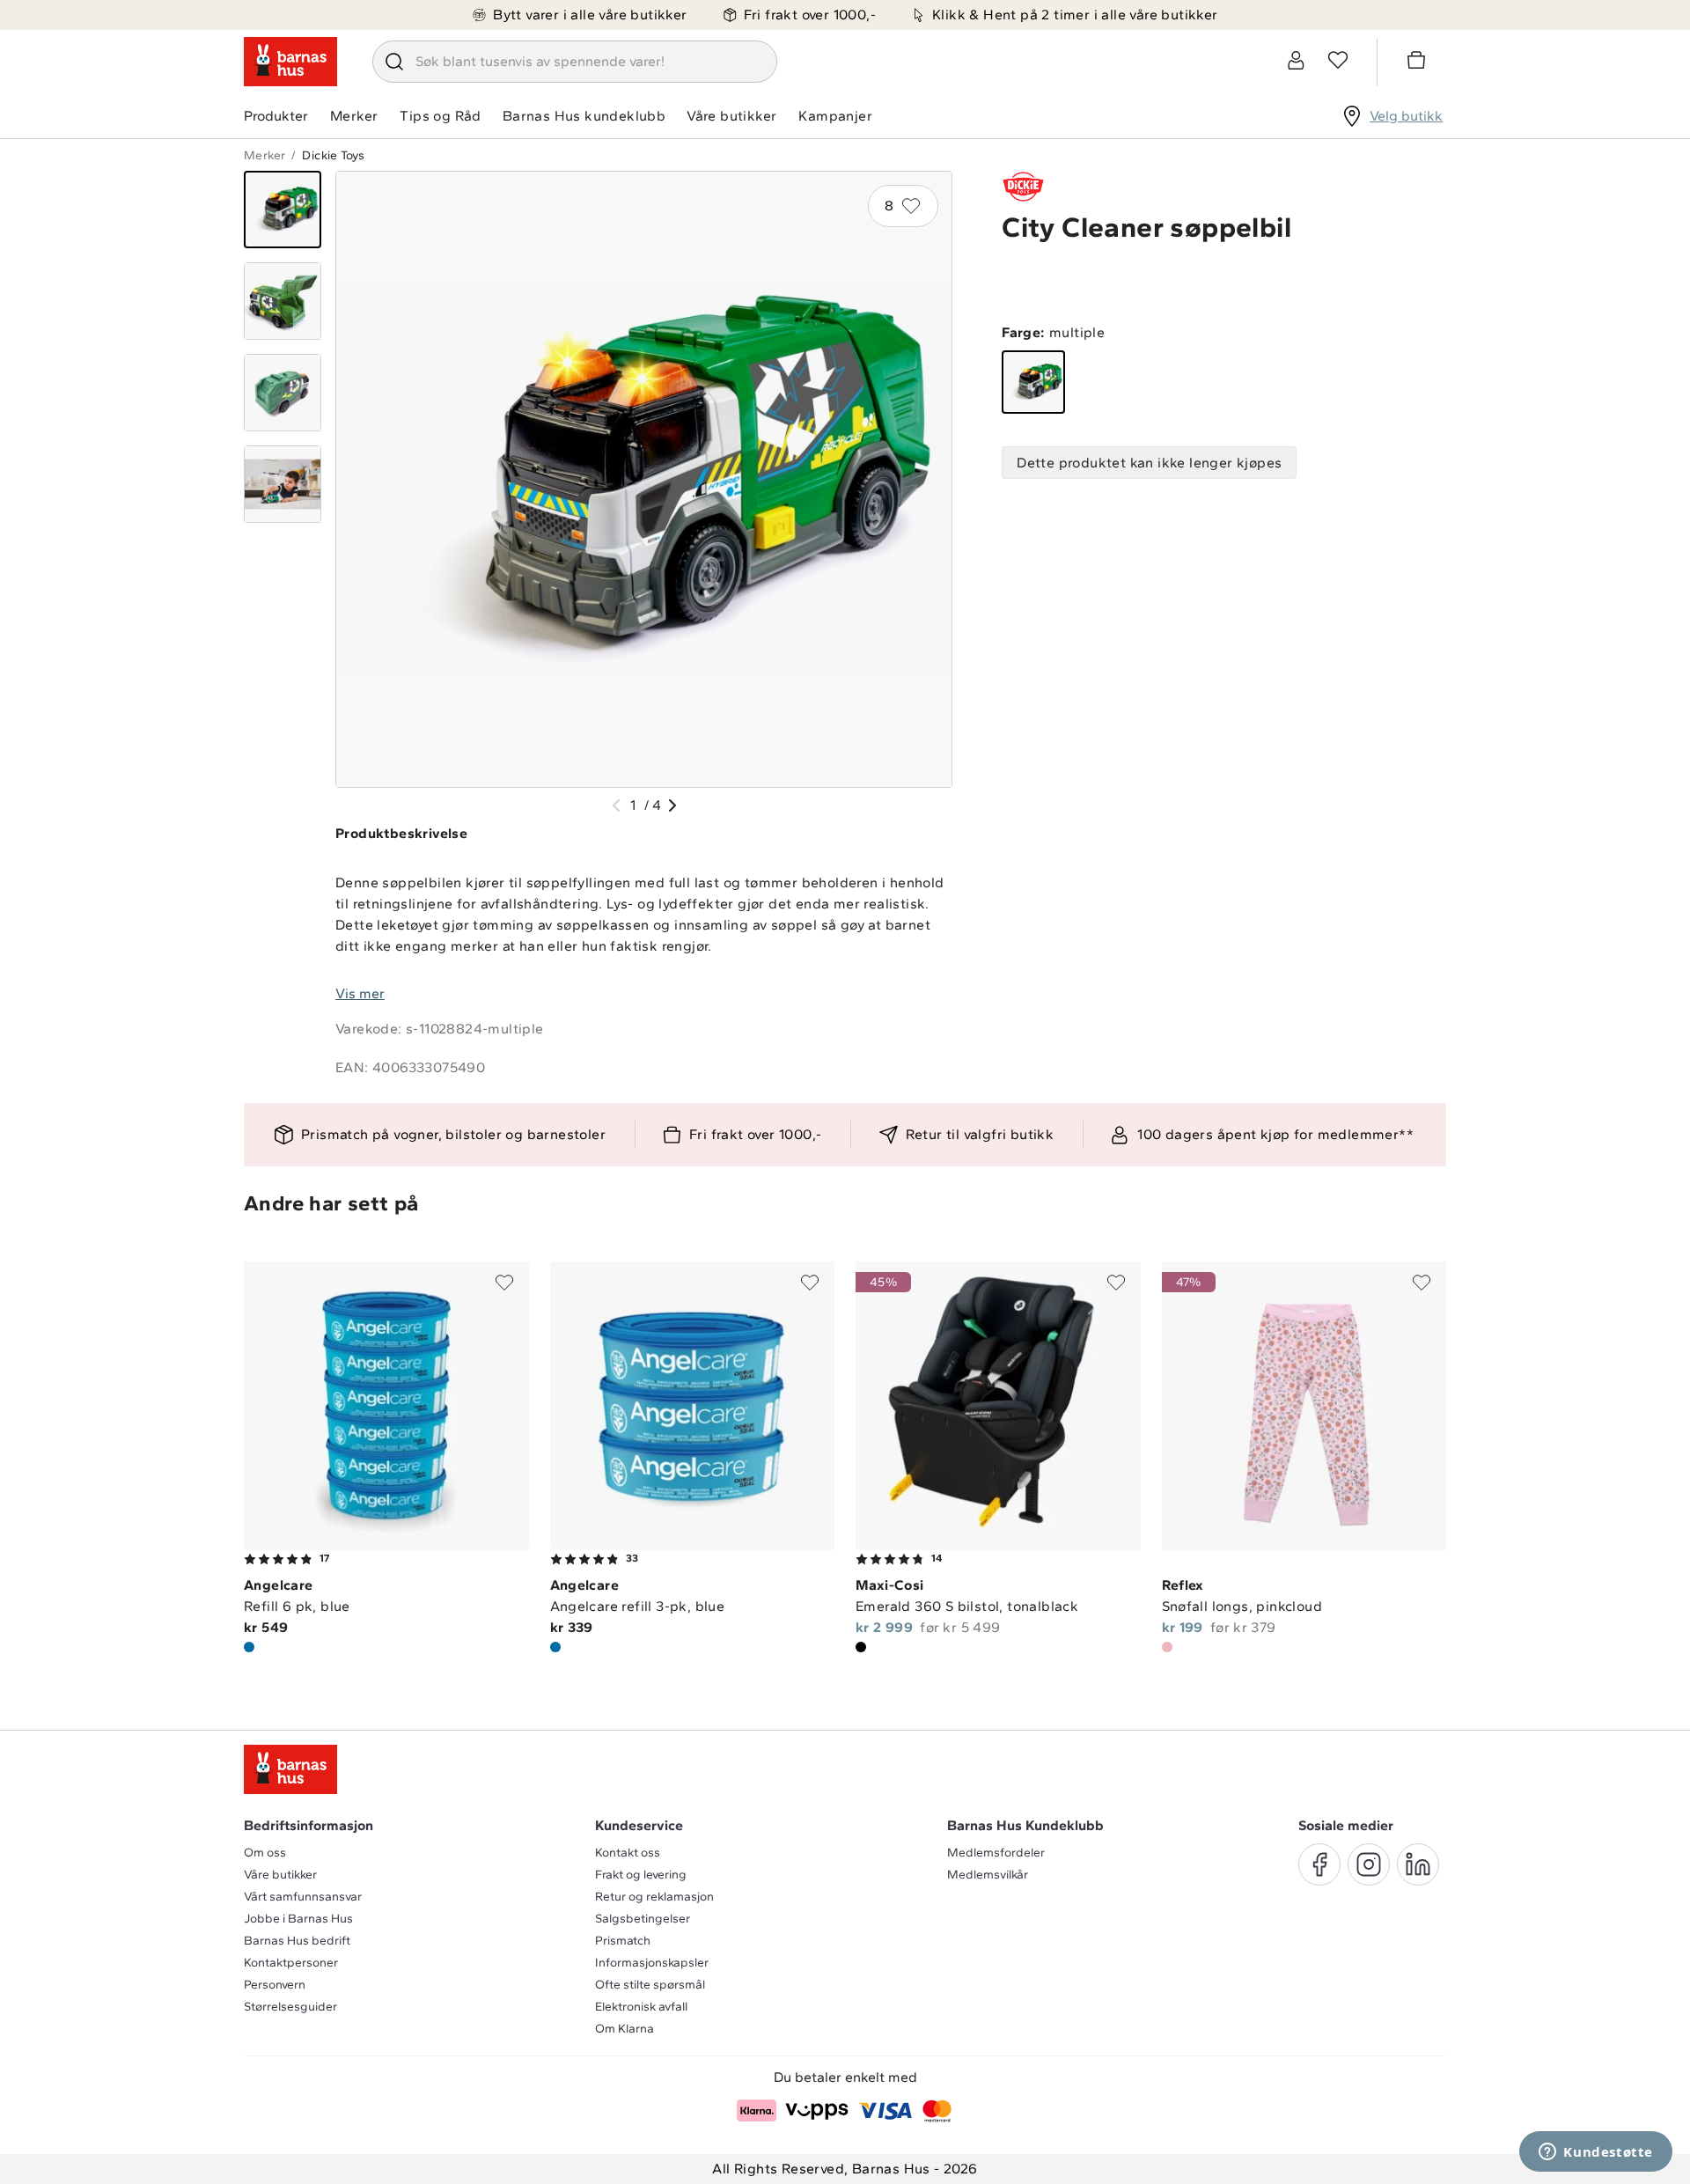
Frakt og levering (641, 1875)
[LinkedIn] (1418, 1864)
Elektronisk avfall (641, 2007)
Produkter (276, 116)
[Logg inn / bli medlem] (1296, 60)
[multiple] (1033, 382)
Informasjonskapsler (652, 1963)
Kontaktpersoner (291, 1963)
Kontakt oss (628, 1853)
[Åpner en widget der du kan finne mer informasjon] (1596, 2153)
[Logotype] (290, 62)
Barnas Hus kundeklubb (584, 116)
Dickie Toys (333, 155)
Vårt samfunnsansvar (303, 1897)
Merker (354, 116)
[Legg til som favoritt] (504, 1283)
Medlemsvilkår (988, 1875)
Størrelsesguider (290, 2007)
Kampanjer (835, 116)
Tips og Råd (440, 116)
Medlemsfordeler (996, 1853)
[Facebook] (1319, 1864)
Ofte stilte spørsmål (650, 1985)
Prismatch (623, 1941)
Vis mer (360, 993)
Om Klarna (625, 2029)
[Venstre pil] (616, 805)
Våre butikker (731, 116)
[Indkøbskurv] (1419, 63)
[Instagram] (1369, 1864)
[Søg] (394, 62)
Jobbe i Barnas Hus (298, 1919)
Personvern (275, 1985)
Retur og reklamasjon (654, 1897)
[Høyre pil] (672, 805)
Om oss (265, 1853)
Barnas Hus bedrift (297, 1941)
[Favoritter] (1338, 60)
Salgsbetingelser (643, 1919)
